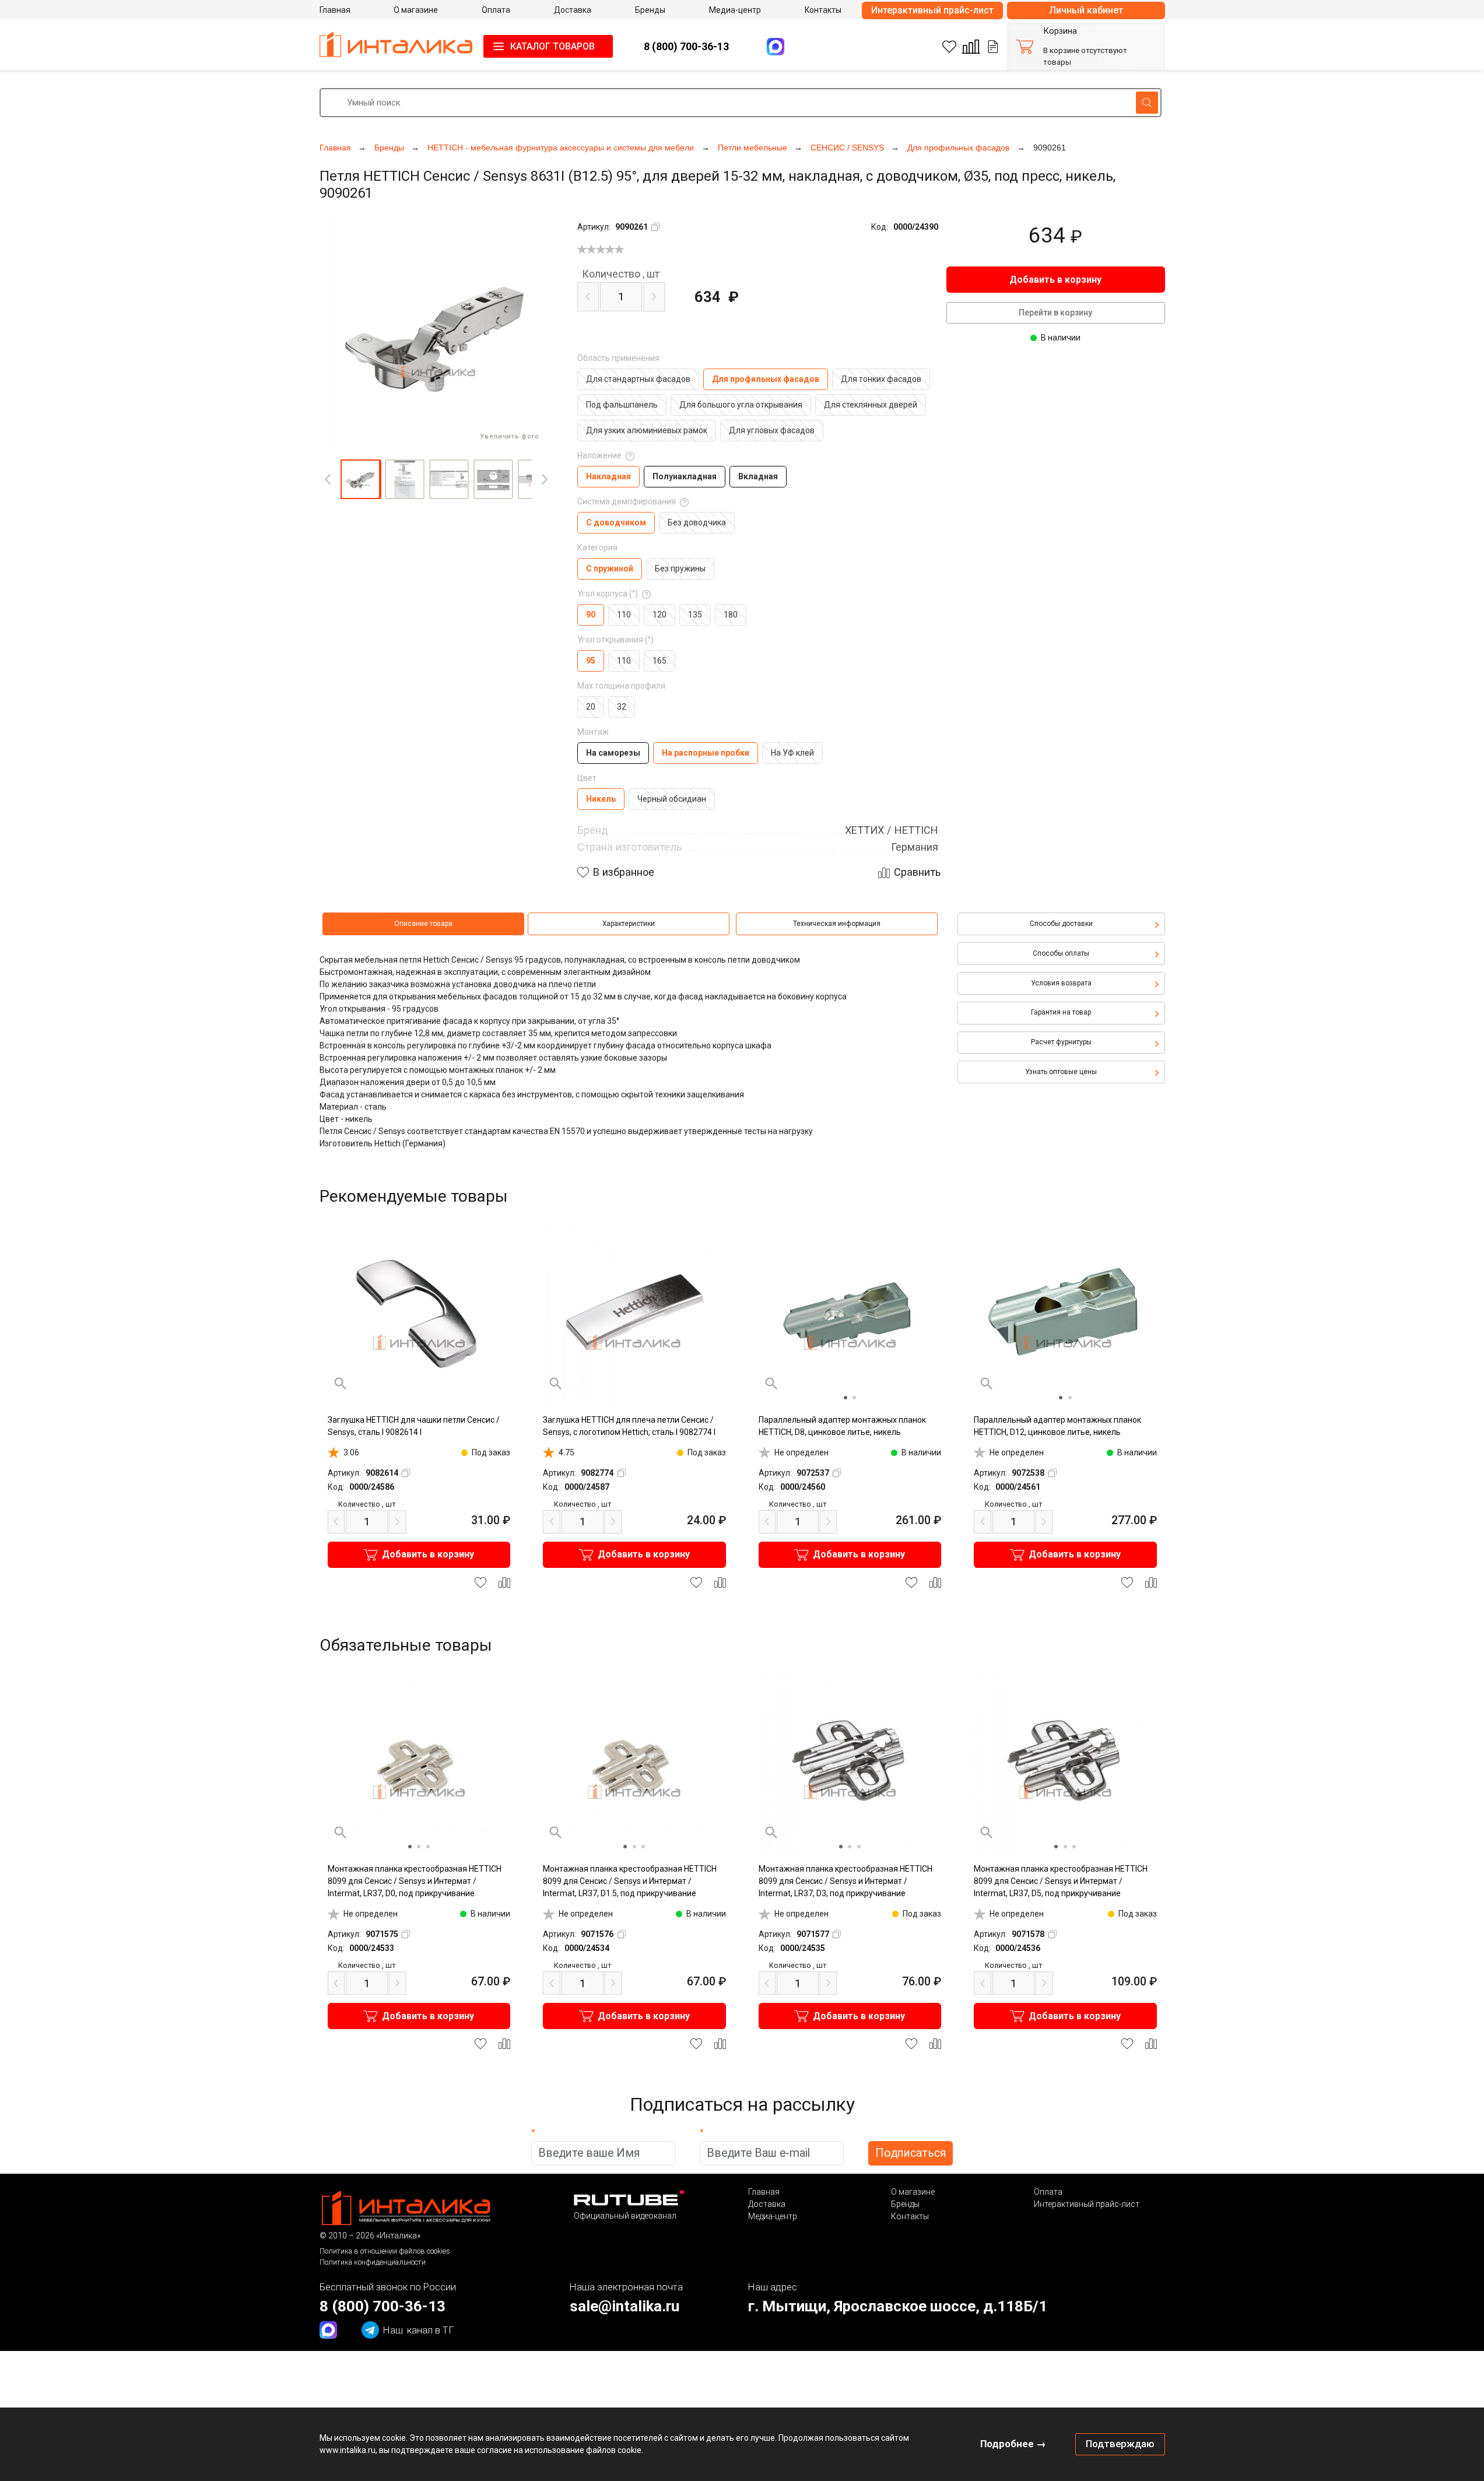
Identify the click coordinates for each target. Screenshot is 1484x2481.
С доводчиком (616, 522)
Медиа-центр (773, 2216)
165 (659, 661)
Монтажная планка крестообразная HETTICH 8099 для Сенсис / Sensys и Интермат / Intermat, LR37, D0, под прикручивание (415, 1881)
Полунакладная (685, 476)
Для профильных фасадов (766, 379)
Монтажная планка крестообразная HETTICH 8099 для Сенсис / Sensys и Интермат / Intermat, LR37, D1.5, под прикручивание (630, 1881)
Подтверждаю (1120, 2444)
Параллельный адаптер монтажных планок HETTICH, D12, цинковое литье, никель (1057, 1426)
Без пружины (680, 569)
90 (591, 615)
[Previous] (328, 479)
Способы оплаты (1061, 953)
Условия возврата (1061, 983)
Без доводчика (697, 522)
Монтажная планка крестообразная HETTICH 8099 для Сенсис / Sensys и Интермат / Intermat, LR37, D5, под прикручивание (1061, 1881)
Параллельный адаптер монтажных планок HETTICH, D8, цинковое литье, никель (842, 1426)
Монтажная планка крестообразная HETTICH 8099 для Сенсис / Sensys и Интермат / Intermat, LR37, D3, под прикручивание (846, 1881)
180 (731, 615)
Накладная (608, 476)
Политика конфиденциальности (373, 2262)
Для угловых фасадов (772, 430)
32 (622, 707)
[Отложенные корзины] (993, 47)
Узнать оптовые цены (1061, 1072)
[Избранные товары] (949, 47)
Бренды (905, 2204)
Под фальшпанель (622, 405)
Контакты (910, 2216)
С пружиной (610, 569)
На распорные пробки (706, 753)
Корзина (1060, 31)
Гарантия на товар (1061, 1012)
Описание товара (423, 924)
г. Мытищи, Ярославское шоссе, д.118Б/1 (898, 2306)
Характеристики (629, 924)
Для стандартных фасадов (638, 379)
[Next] (545, 479)
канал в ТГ (419, 2330)
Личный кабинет (1086, 10)
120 (659, 615)
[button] (360, 479)
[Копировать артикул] (655, 227)
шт (621, 274)
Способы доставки (1061, 924)
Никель (601, 799)
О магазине (913, 2192)
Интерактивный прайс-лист (932, 10)
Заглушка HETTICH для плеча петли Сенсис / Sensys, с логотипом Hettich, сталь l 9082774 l (629, 1426)
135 (695, 615)
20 (591, 707)
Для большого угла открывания (741, 405)
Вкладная (758, 476)
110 (624, 615)
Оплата (1048, 2192)
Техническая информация (837, 924)
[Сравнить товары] (971, 47)
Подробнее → (1013, 2444)
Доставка (767, 2204)
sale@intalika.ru (625, 2306)
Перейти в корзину (1055, 313)
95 (591, 661)
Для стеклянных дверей (871, 405)
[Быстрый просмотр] (341, 1384)
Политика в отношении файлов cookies (385, 2251)
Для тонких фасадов (881, 379)
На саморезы (613, 753)
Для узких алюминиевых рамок (647, 430)
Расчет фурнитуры (1061, 1042)
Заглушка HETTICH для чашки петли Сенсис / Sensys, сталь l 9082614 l (414, 1426)
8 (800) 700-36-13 (686, 46)
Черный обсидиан (672, 799)
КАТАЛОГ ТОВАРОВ (552, 46)
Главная (764, 2192)
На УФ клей (792, 753)
